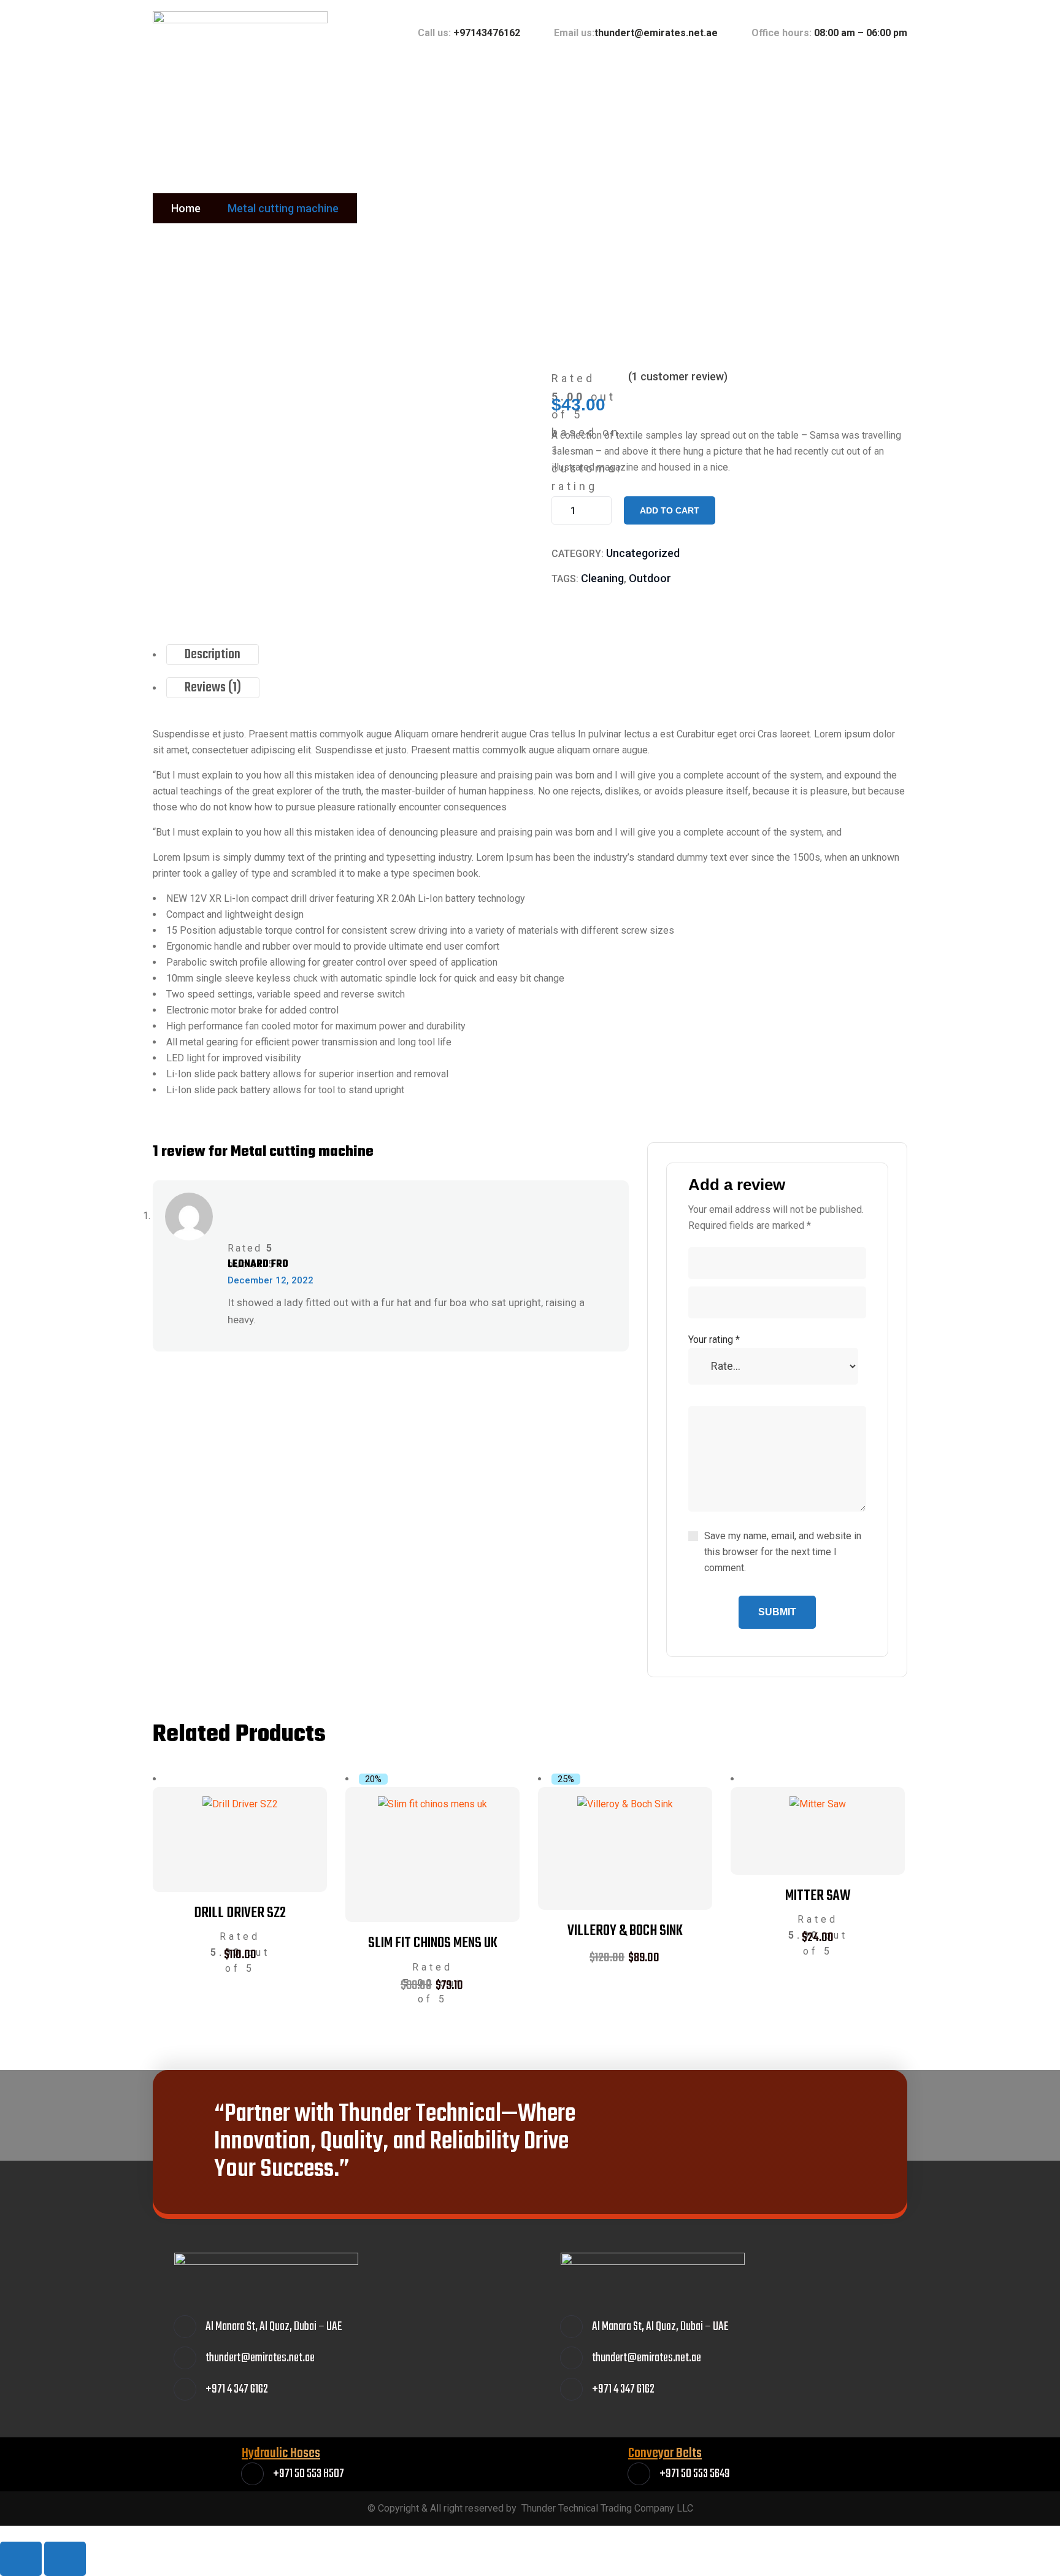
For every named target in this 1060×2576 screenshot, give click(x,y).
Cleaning (602, 578)
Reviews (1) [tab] (213, 688)
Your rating (714, 1340)
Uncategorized (643, 553)
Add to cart (670, 510)
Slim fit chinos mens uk (433, 1943)
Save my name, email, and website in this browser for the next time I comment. (783, 1552)
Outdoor (650, 578)
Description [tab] (213, 655)
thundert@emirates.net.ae (656, 33)
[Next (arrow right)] (65, 2559)
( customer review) (678, 376)
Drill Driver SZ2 (240, 1913)
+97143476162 (487, 33)
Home (186, 208)
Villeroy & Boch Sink (625, 1931)
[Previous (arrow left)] (21, 2559)
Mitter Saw (818, 1896)
